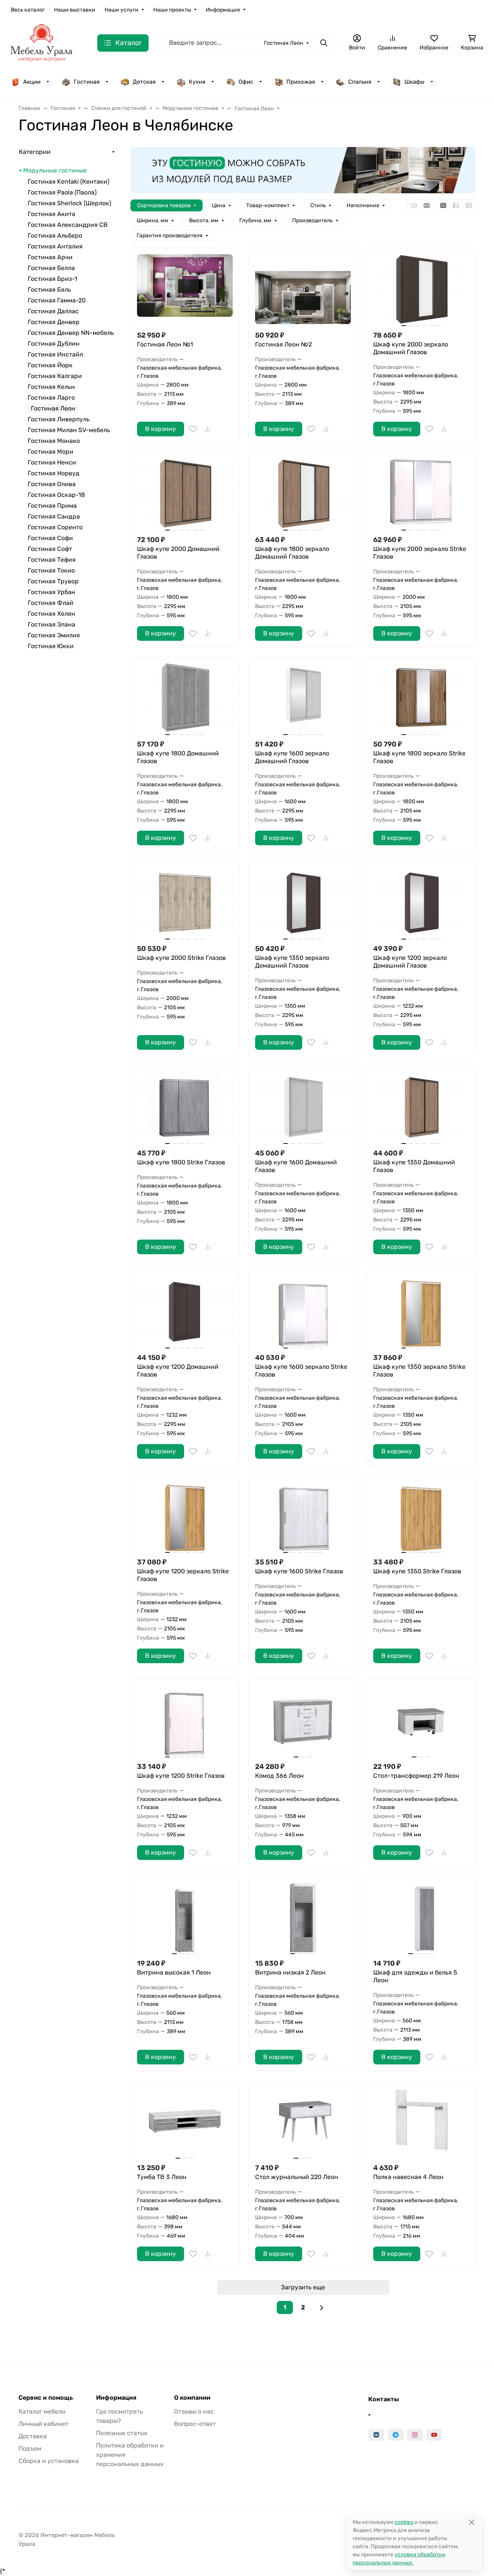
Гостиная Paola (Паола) (62, 192)
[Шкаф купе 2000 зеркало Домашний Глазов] (421, 289)
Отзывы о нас (194, 2411)
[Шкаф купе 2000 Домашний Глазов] (185, 494)
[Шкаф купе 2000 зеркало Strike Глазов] (421, 494)
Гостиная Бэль (49, 290)
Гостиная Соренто (55, 527)
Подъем (30, 2448)
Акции (32, 82)
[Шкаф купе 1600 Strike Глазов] (303, 1516)
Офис (246, 82)
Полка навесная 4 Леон (408, 2177)
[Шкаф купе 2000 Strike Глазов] (185, 903)
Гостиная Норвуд (54, 473)
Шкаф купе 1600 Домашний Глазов (296, 1166)
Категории (35, 152)
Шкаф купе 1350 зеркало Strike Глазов (419, 1371)
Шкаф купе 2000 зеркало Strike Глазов (420, 553)
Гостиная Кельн (51, 387)
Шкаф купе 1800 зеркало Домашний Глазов (292, 553)
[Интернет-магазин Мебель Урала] (42, 42)
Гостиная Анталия (55, 246)
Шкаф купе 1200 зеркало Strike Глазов (183, 1575)
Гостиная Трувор (53, 581)
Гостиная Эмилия (54, 635)
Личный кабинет (43, 2424)
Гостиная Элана (52, 624)
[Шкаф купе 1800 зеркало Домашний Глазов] (303, 494)
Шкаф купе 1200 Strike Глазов (181, 1776)
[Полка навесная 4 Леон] (421, 2122)
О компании (192, 2398)
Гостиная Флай (51, 603)
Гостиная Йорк (50, 365)
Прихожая (301, 82)
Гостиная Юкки (51, 646)
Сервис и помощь (46, 2398)
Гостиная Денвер (54, 322)
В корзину (161, 429)
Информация (223, 10)
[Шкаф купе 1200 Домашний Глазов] (185, 1312)
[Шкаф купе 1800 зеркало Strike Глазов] (421, 698)
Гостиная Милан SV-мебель (69, 430)
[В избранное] (193, 429)
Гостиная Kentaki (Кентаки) (69, 182)
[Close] (471, 2522)
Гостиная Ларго (51, 398)
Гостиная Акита (52, 214)
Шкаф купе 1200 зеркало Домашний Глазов (410, 962)
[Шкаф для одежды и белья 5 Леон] (421, 1917)
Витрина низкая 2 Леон (290, 1972)
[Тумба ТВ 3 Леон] (185, 2122)
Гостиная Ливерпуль (59, 419)
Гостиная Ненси (52, 462)
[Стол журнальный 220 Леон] (303, 2122)
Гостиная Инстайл (55, 354)
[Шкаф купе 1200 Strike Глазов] (185, 1720)
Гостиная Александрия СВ (68, 225)
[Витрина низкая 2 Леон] (303, 1917)
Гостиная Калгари (55, 376)
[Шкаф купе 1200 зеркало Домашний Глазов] (421, 903)
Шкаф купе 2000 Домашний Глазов (178, 553)
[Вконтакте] (376, 2435)
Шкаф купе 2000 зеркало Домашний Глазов (411, 348)
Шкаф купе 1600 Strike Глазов (299, 1571)
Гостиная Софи (50, 538)
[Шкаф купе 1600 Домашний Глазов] (303, 1107)
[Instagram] (415, 2435)
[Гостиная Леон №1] (185, 289)
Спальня (360, 82)
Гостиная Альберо (55, 236)
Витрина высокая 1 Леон (174, 1972)
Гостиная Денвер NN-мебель (71, 333)
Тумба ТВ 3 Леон (162, 2177)
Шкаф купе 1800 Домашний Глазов (178, 757)
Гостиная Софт (50, 549)
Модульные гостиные (55, 170)
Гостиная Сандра (54, 516)
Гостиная (87, 82)
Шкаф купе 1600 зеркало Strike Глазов (301, 1371)
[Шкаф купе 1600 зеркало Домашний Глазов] (303, 698)
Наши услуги (122, 10)
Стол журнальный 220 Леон (297, 2177)
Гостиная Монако (54, 441)
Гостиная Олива (52, 484)
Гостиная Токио (51, 570)
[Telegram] (396, 2435)
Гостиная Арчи (50, 257)
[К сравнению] (208, 429)
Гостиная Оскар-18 (56, 495)
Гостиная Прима (52, 506)
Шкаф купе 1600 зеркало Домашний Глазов (292, 757)
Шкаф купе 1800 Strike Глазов (181, 1162)
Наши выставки (75, 10)
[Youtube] (434, 2435)
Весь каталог (28, 10)
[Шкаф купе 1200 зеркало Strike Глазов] (185, 1516)
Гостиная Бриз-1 (52, 279)
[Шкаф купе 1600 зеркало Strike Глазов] (303, 1312)
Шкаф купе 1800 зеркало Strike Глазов (419, 757)
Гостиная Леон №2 (283, 344)
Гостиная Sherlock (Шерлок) (69, 203)
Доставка (33, 2436)
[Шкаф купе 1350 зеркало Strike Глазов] (421, 1312)
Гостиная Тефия (52, 560)
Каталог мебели (42, 2411)
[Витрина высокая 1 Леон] (185, 1917)
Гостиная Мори (51, 452)
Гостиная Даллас (53, 311)
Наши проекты (172, 10)
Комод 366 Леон (279, 1776)
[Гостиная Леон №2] (303, 289)
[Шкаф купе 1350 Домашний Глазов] (421, 1107)
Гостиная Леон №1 (165, 344)
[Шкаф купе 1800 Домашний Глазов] (185, 698)
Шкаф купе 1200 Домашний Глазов (178, 1371)
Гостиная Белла (51, 268)
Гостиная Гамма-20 (57, 300)
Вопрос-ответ (195, 2424)
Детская (144, 82)
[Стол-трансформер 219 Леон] (421, 1720)
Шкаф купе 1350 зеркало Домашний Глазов (292, 962)
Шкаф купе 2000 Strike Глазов (181, 958)
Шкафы (414, 82)
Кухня (197, 82)
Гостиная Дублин (54, 344)
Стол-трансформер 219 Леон (416, 1776)
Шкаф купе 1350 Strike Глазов (417, 1571)
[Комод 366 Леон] (303, 1720)
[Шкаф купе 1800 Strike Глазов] (185, 1107)
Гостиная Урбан (52, 592)
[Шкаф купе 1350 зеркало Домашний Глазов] (303, 903)
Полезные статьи (122, 2433)
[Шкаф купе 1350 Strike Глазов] (421, 1516)
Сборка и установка (49, 2461)
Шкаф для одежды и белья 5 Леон (415, 1976)
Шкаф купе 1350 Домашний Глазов (414, 1166)
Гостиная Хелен (52, 614)
